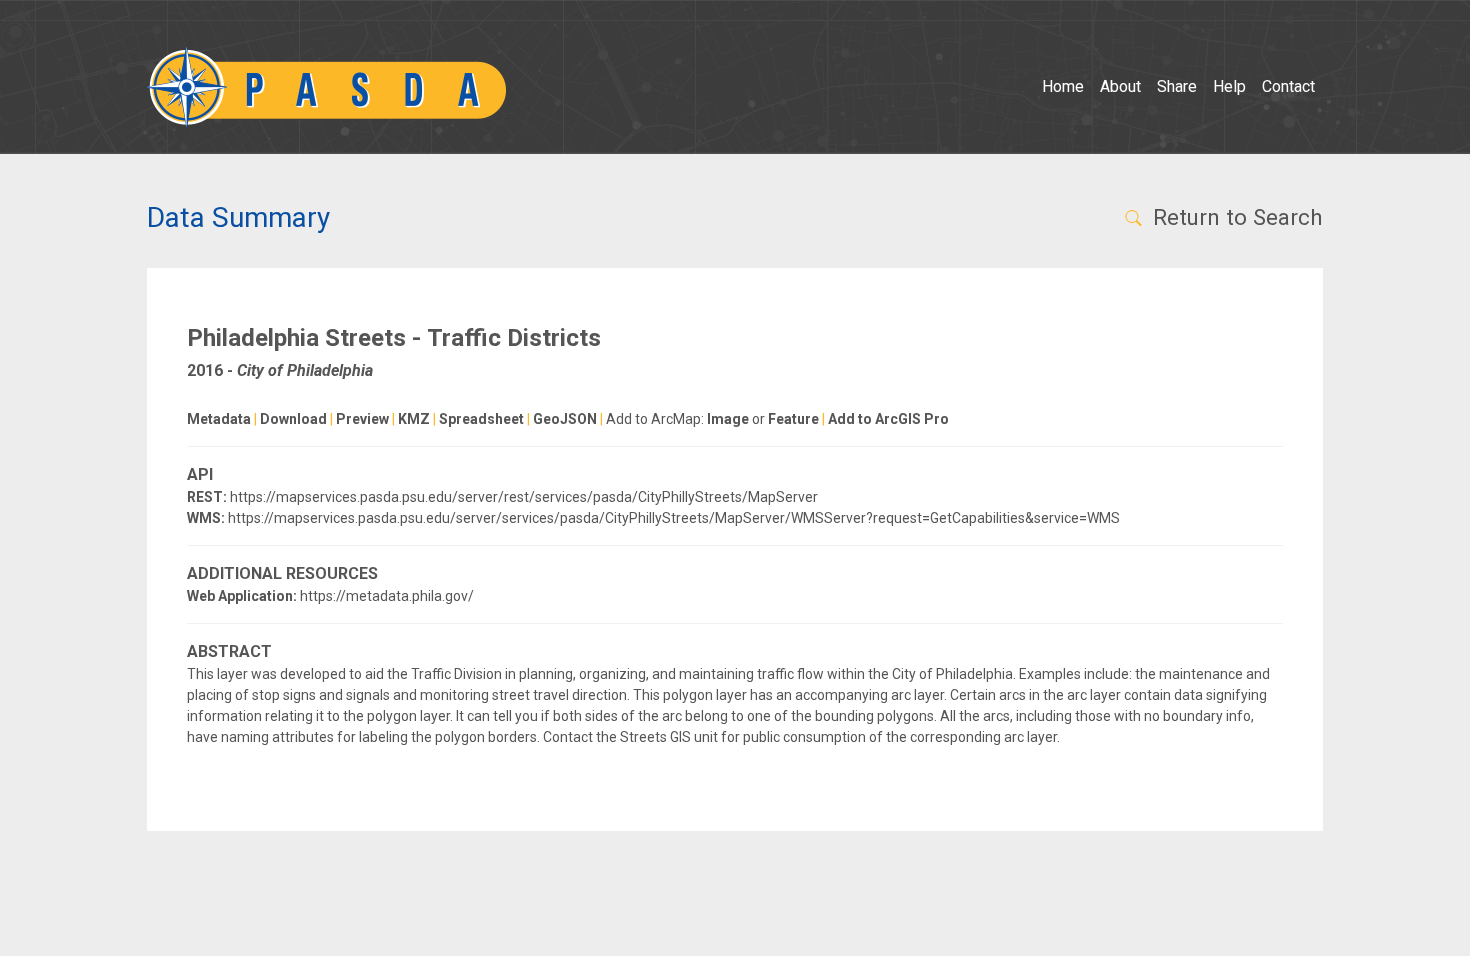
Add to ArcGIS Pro (888, 419)
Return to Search (1235, 217)
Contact (1288, 86)
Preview (362, 419)
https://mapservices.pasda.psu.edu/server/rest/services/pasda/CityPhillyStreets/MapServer (524, 497)
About (1120, 86)
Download (293, 419)
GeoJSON (565, 419)
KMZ (414, 419)
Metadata (219, 419)
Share (1177, 86)
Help (1229, 86)
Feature (793, 419)
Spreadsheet (481, 419)
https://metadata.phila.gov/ (387, 596)
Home (1063, 86)
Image (728, 419)
